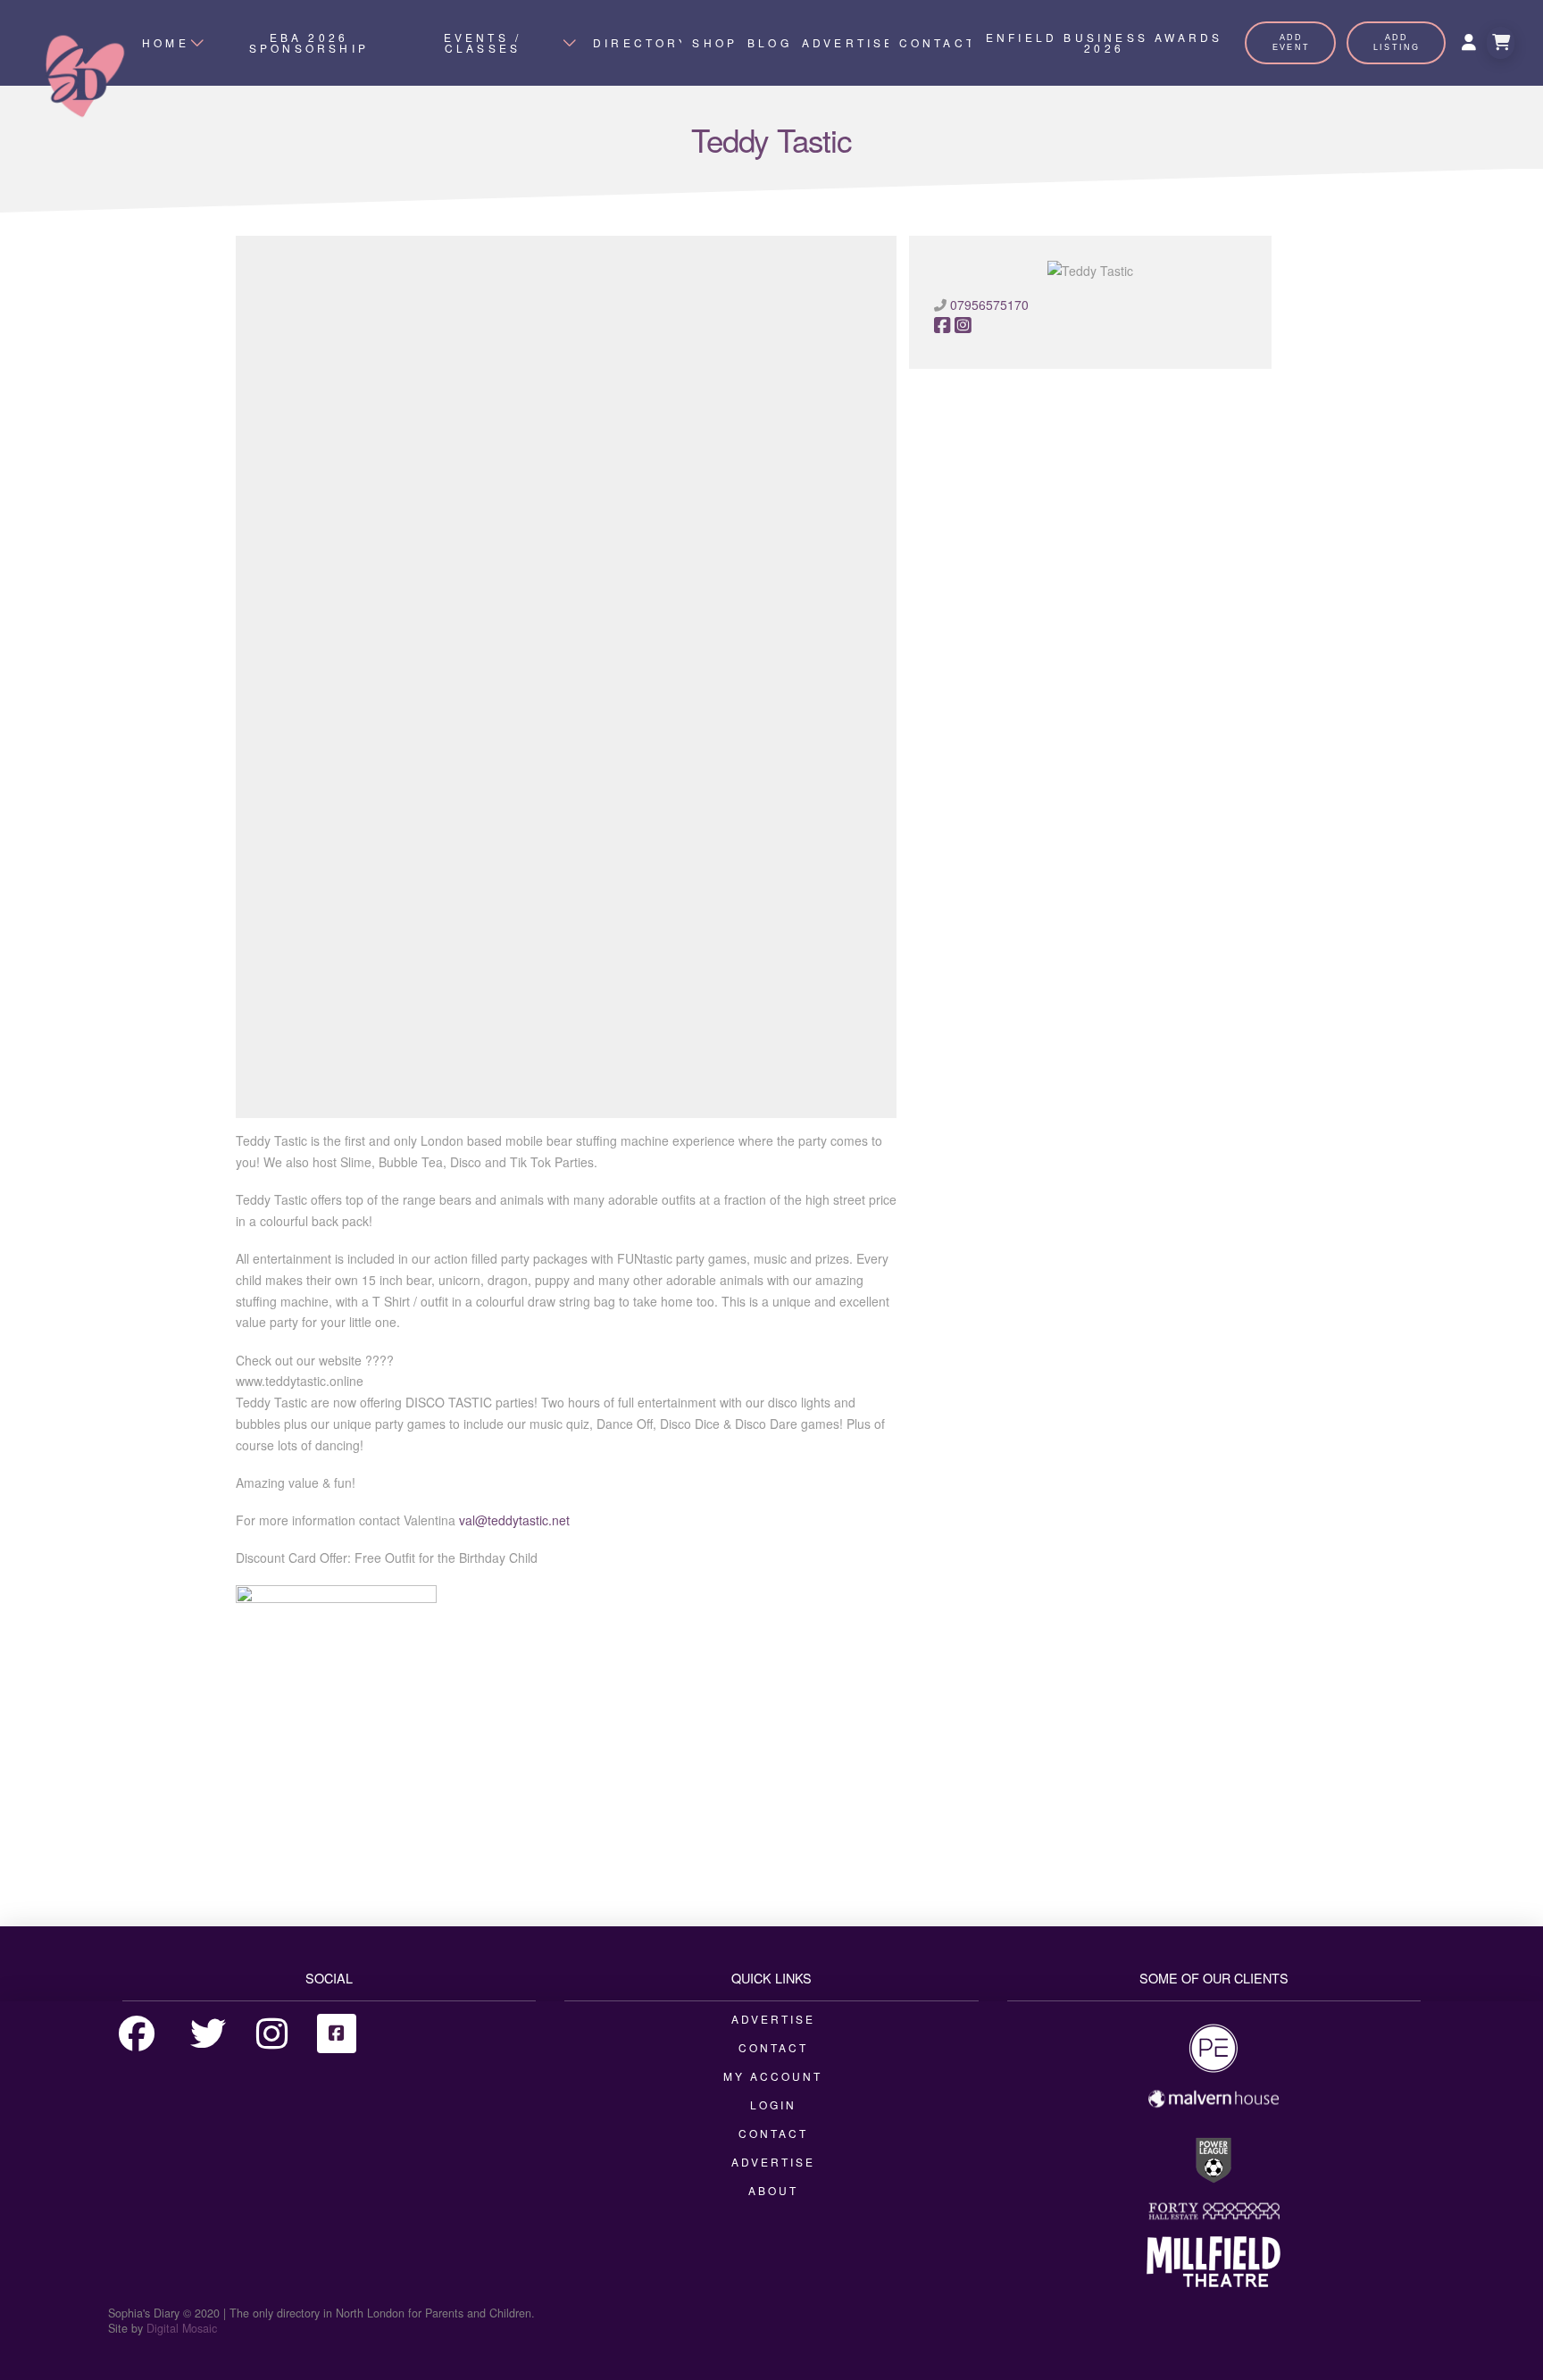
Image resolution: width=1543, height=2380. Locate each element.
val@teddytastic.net (514, 1520)
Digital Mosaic (182, 2328)
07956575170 (989, 305)
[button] (1501, 43)
